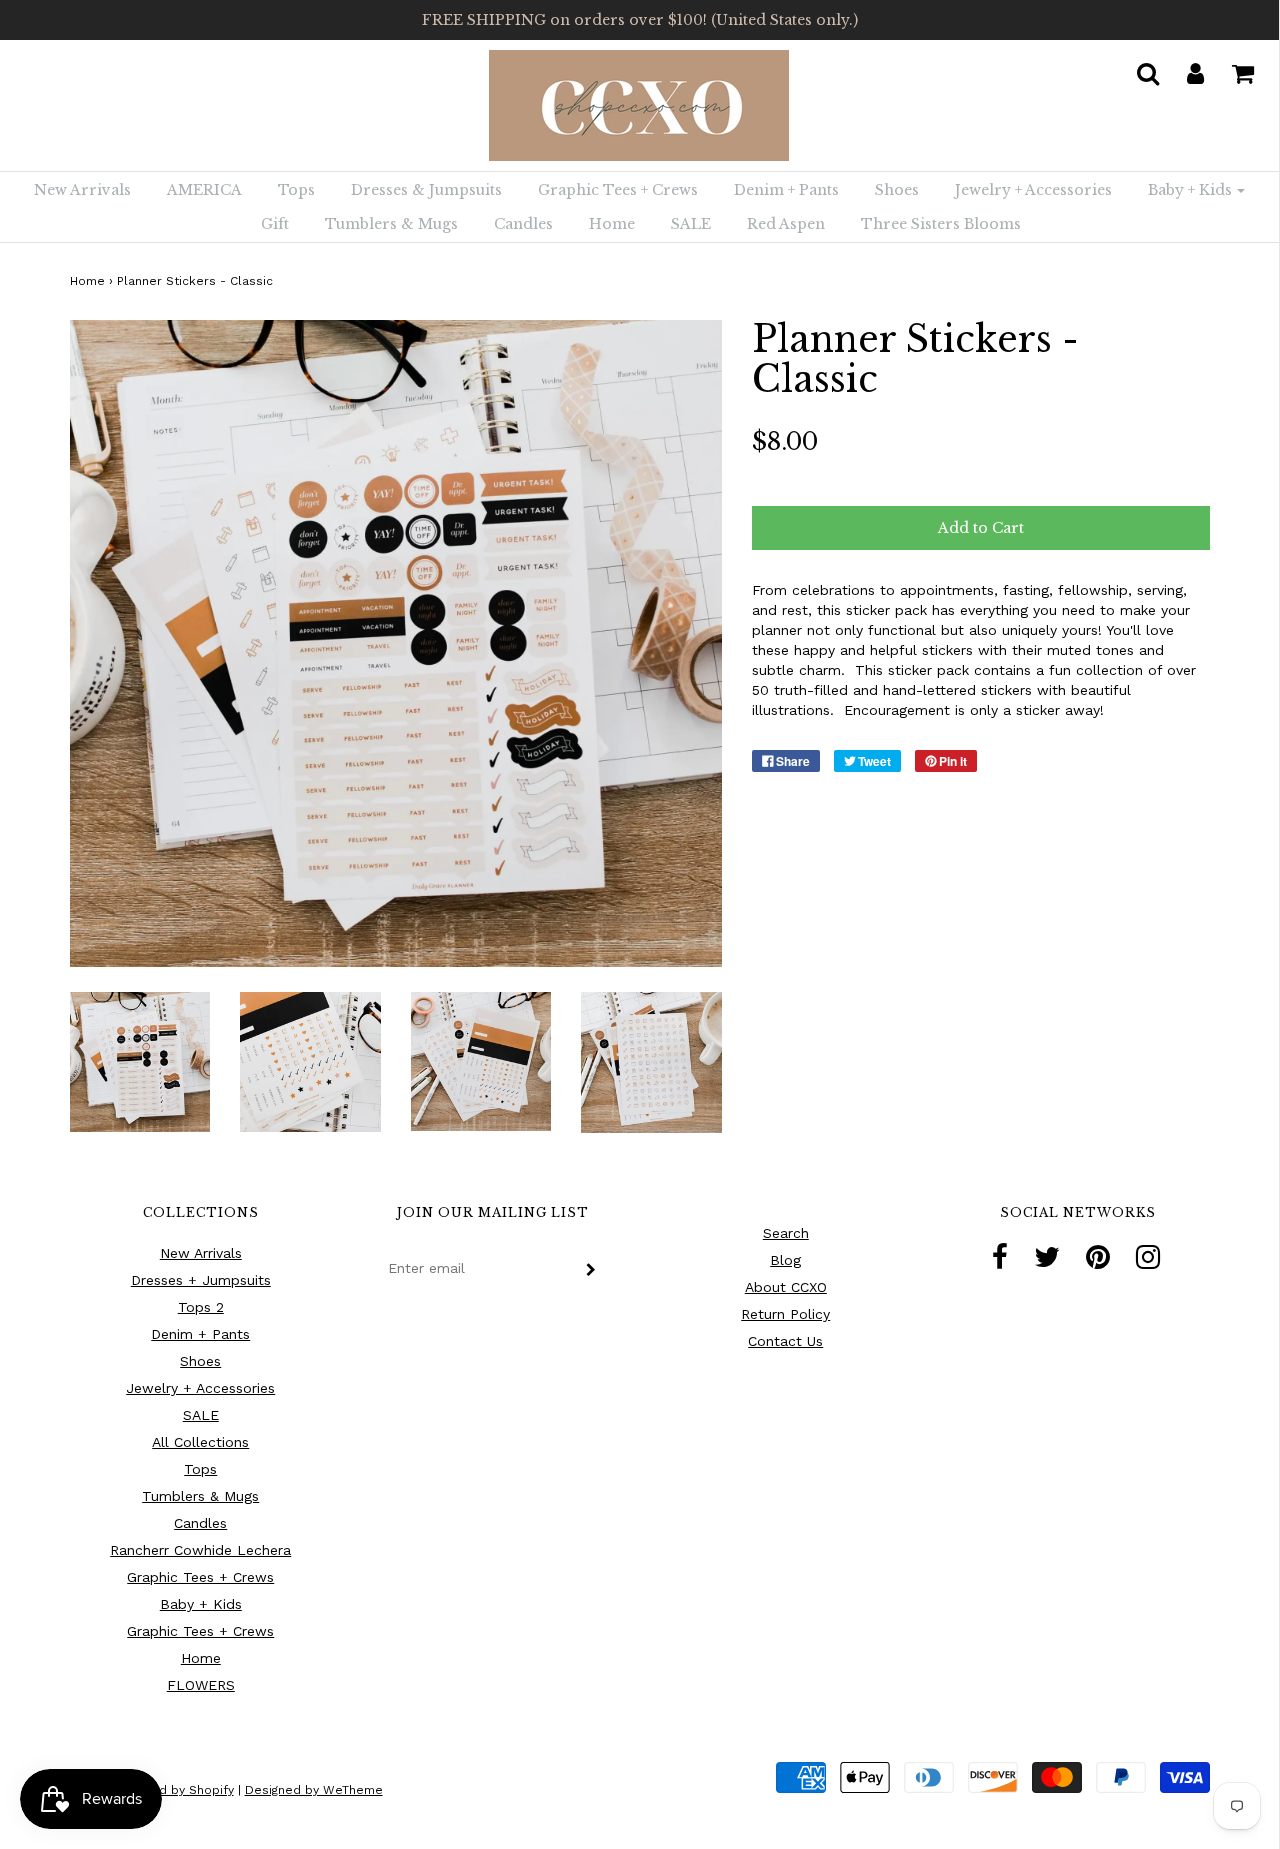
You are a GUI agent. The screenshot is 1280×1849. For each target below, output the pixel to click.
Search (786, 1233)
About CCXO (786, 1287)
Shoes (897, 190)
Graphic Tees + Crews (618, 190)
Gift (275, 224)
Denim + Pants (786, 190)
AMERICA (204, 190)
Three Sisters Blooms (941, 224)
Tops (296, 190)
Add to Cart (981, 528)
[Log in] (1183, 67)
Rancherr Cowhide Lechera (200, 1550)
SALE (691, 224)
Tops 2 (201, 1307)
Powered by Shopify (173, 1790)
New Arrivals (82, 190)
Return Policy (785, 1314)
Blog (785, 1260)
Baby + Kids (201, 1604)
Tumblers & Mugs (391, 224)
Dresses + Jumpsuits (201, 1280)
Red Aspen (786, 224)
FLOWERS (201, 1685)
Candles (523, 224)
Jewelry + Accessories (1033, 190)
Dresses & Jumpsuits (426, 190)
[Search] (1135, 67)
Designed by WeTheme (314, 1790)
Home (612, 224)
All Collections (200, 1442)
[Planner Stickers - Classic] (140, 1060)
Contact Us (785, 1341)
